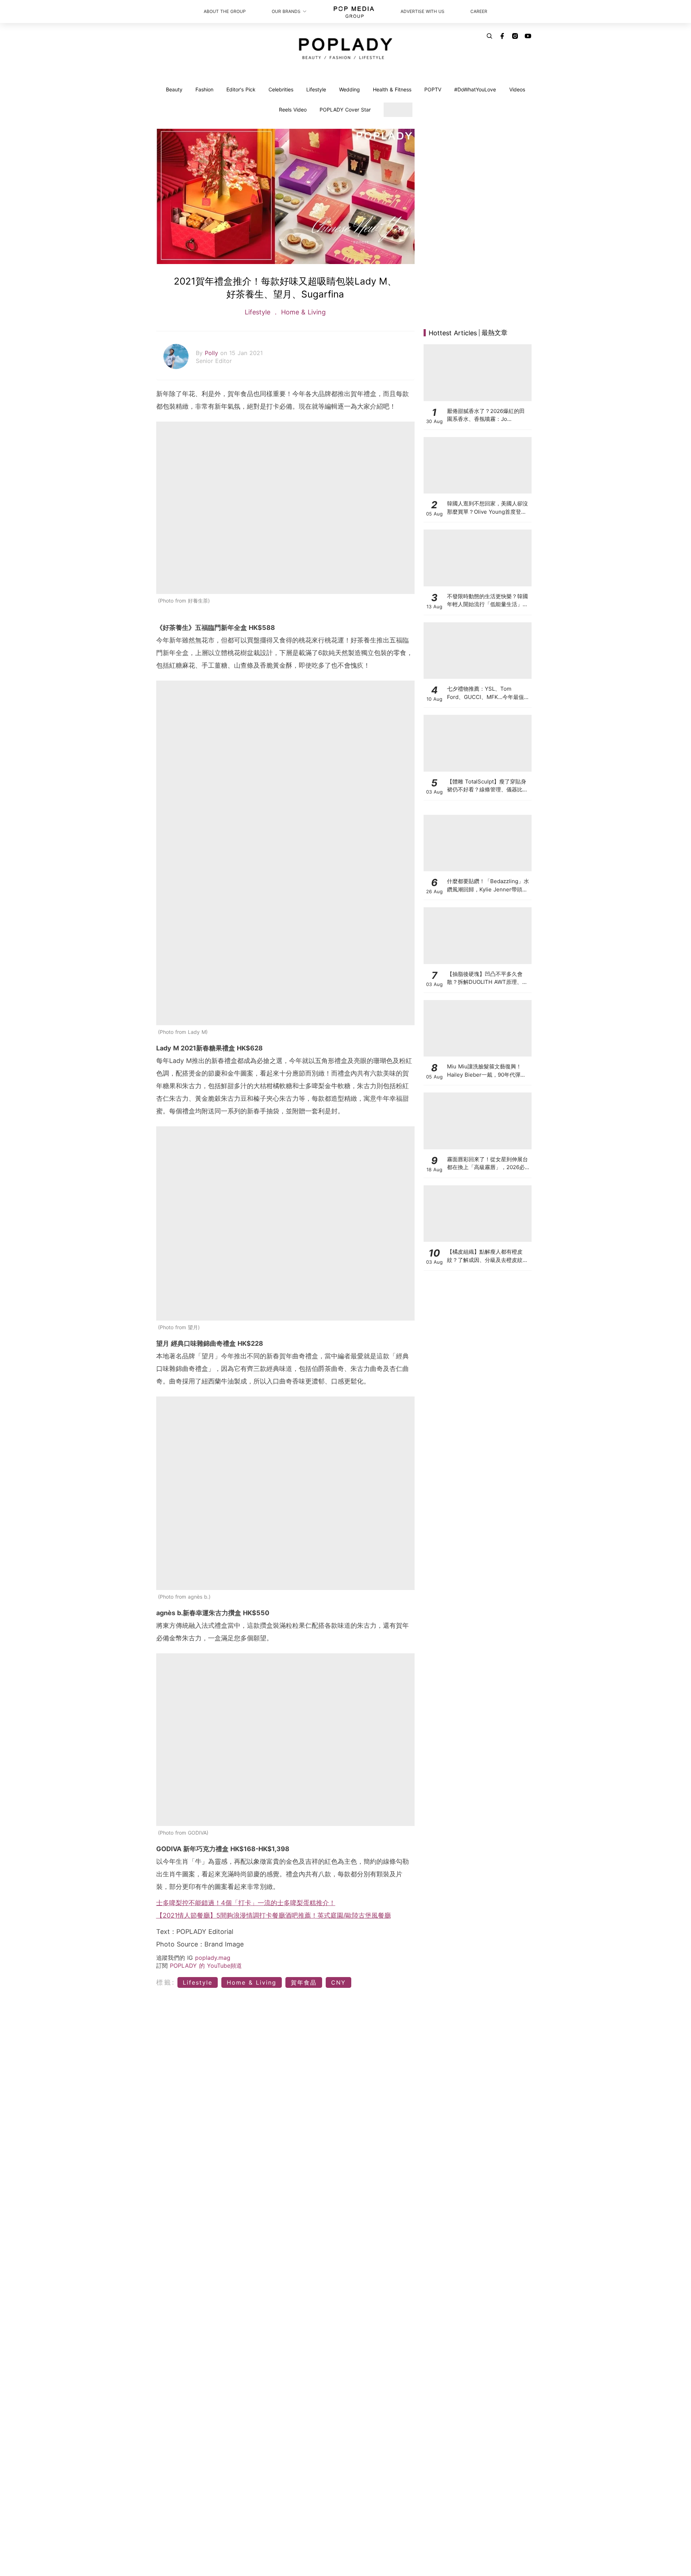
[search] (489, 36)
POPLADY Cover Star (345, 110)
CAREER (479, 11)
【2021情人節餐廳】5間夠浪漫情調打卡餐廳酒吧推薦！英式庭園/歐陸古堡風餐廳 (274, 1915)
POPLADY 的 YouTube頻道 (206, 1966)
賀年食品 (304, 1982)
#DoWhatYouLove (475, 89)
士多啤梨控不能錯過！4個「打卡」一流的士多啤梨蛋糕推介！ (246, 1903)
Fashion (204, 89)
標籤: (166, 1982)
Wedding (349, 89)
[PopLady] (346, 49)
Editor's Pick (241, 89)
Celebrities (281, 89)
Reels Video (293, 110)
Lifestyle (316, 89)
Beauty (174, 89)
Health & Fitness (392, 89)
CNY (338, 1982)
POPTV (433, 89)
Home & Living (302, 312)
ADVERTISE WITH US (423, 11)
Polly (213, 353)
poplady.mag (213, 1958)
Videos (517, 89)
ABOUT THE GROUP (225, 11)
